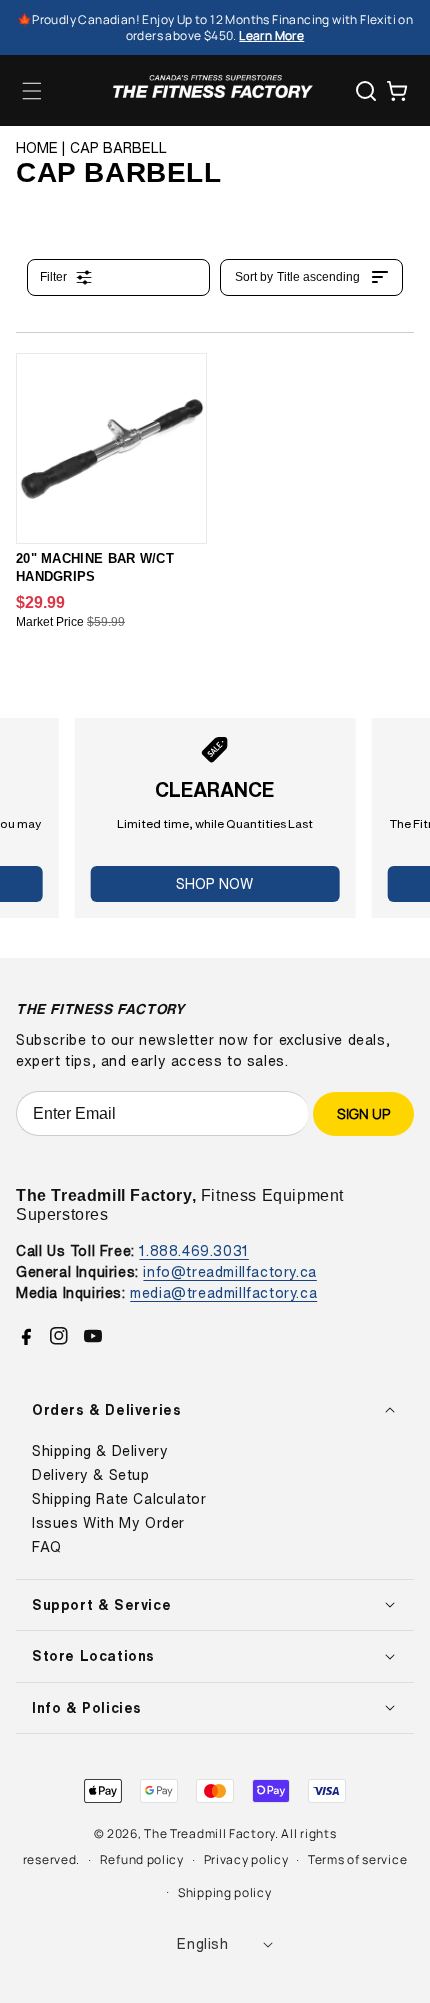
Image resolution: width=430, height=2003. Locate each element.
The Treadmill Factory (209, 1833)
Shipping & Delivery (100, 1451)
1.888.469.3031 (193, 1250)
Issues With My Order (108, 1523)
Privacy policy (246, 1859)
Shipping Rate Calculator (119, 1499)
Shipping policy (225, 1892)
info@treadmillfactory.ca (229, 1271)
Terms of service (357, 1859)
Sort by (297, 277)
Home (37, 148)
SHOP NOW (214, 883)
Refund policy (142, 1859)
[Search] (366, 91)
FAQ (47, 1547)
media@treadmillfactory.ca (223, 1292)
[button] (32, 91)
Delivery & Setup (91, 1475)
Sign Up (363, 1113)
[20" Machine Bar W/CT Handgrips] (111, 448)
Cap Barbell (118, 148)
